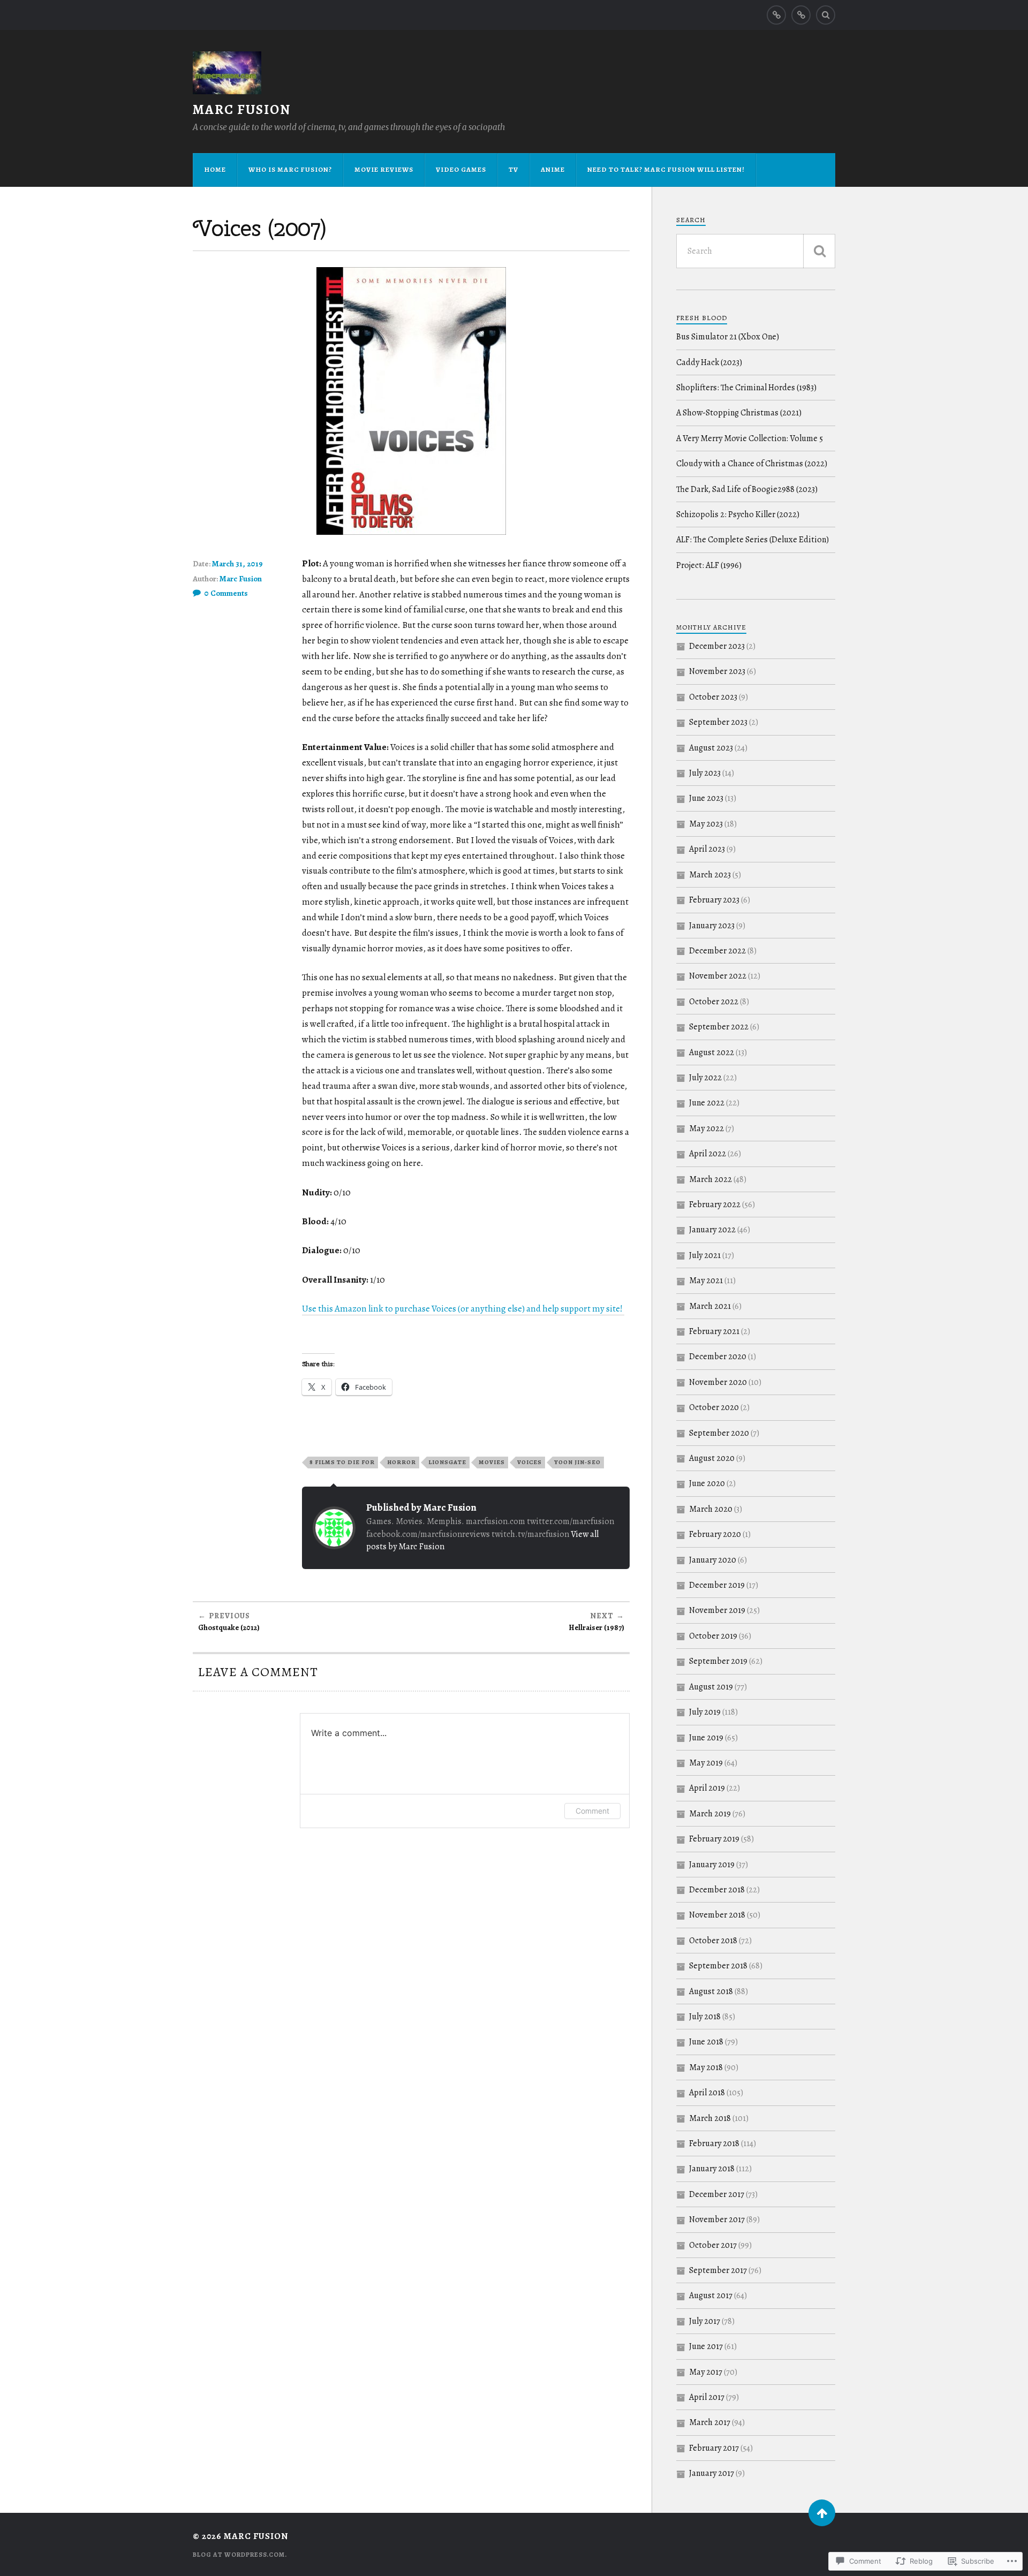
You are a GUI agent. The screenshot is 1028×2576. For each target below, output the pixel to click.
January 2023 (712, 926)
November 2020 (718, 1382)
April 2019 (707, 1788)
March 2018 (710, 2118)
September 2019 (718, 1661)
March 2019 (710, 1814)
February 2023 (714, 900)
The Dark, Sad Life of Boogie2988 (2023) (747, 489)
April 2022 (708, 1154)
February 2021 (714, 1331)
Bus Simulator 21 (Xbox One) (728, 337)
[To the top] (822, 2513)
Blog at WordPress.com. (240, 2555)
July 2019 (705, 1712)
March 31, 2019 (237, 564)
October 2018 (713, 1941)
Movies (492, 1462)
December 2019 (717, 1585)
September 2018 (718, 1966)
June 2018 (706, 2042)
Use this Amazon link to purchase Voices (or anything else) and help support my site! (463, 1309)
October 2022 (714, 1002)
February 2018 (714, 2143)
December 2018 (717, 1890)
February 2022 (715, 1204)
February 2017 (714, 2448)
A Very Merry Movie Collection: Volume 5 (750, 438)
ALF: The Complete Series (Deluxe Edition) (753, 540)
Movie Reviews (384, 169)
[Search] (826, 15)
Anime (553, 169)
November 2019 (717, 1610)
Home (215, 169)
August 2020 (712, 1458)
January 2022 (712, 1230)
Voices (530, 1462)
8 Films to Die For (342, 1462)
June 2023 (706, 798)
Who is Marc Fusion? (290, 169)
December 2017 (717, 2194)
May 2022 (706, 1128)
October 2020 (714, 1407)
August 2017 (711, 2295)
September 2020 (719, 1433)
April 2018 (707, 2093)
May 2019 (706, 1763)
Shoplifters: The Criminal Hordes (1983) (746, 388)
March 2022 (710, 1179)
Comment (592, 1811)
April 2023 (707, 849)
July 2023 (705, 773)
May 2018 (706, 2067)
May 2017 (706, 2372)
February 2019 (714, 1839)
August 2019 (711, 1687)
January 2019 (712, 1865)
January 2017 (712, 2473)
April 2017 (707, 2397)
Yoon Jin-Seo (577, 1462)
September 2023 (718, 722)
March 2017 (710, 2422)
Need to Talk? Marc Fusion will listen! (666, 169)
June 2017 (706, 2346)
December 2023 (717, 646)
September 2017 (718, 2270)
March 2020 (711, 1509)
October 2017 (713, 2245)
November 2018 (717, 1915)
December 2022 (717, 951)
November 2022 (718, 976)
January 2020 (713, 1560)
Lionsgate (447, 1462)
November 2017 (717, 2219)
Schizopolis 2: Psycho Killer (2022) (738, 514)
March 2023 (710, 875)
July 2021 (705, 1255)
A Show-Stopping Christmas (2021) (739, 413)
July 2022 (705, 1078)
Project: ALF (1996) (709, 565)
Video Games (461, 169)
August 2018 (711, 1991)
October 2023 (713, 697)
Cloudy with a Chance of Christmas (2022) (752, 464)
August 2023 (711, 748)
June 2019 (706, 1738)
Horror (402, 1462)
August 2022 (712, 1052)
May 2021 (706, 1281)
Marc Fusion (242, 109)
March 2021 (710, 1306)
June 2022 (707, 1103)
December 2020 (718, 1357)
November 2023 (717, 671)
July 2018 (705, 2017)
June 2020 (707, 1483)
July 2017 (705, 2321)
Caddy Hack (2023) (709, 362)
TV (513, 169)
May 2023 (706, 824)
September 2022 (719, 1027)
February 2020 (715, 1534)
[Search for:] (756, 251)
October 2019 (713, 1636)
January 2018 (712, 2169)
